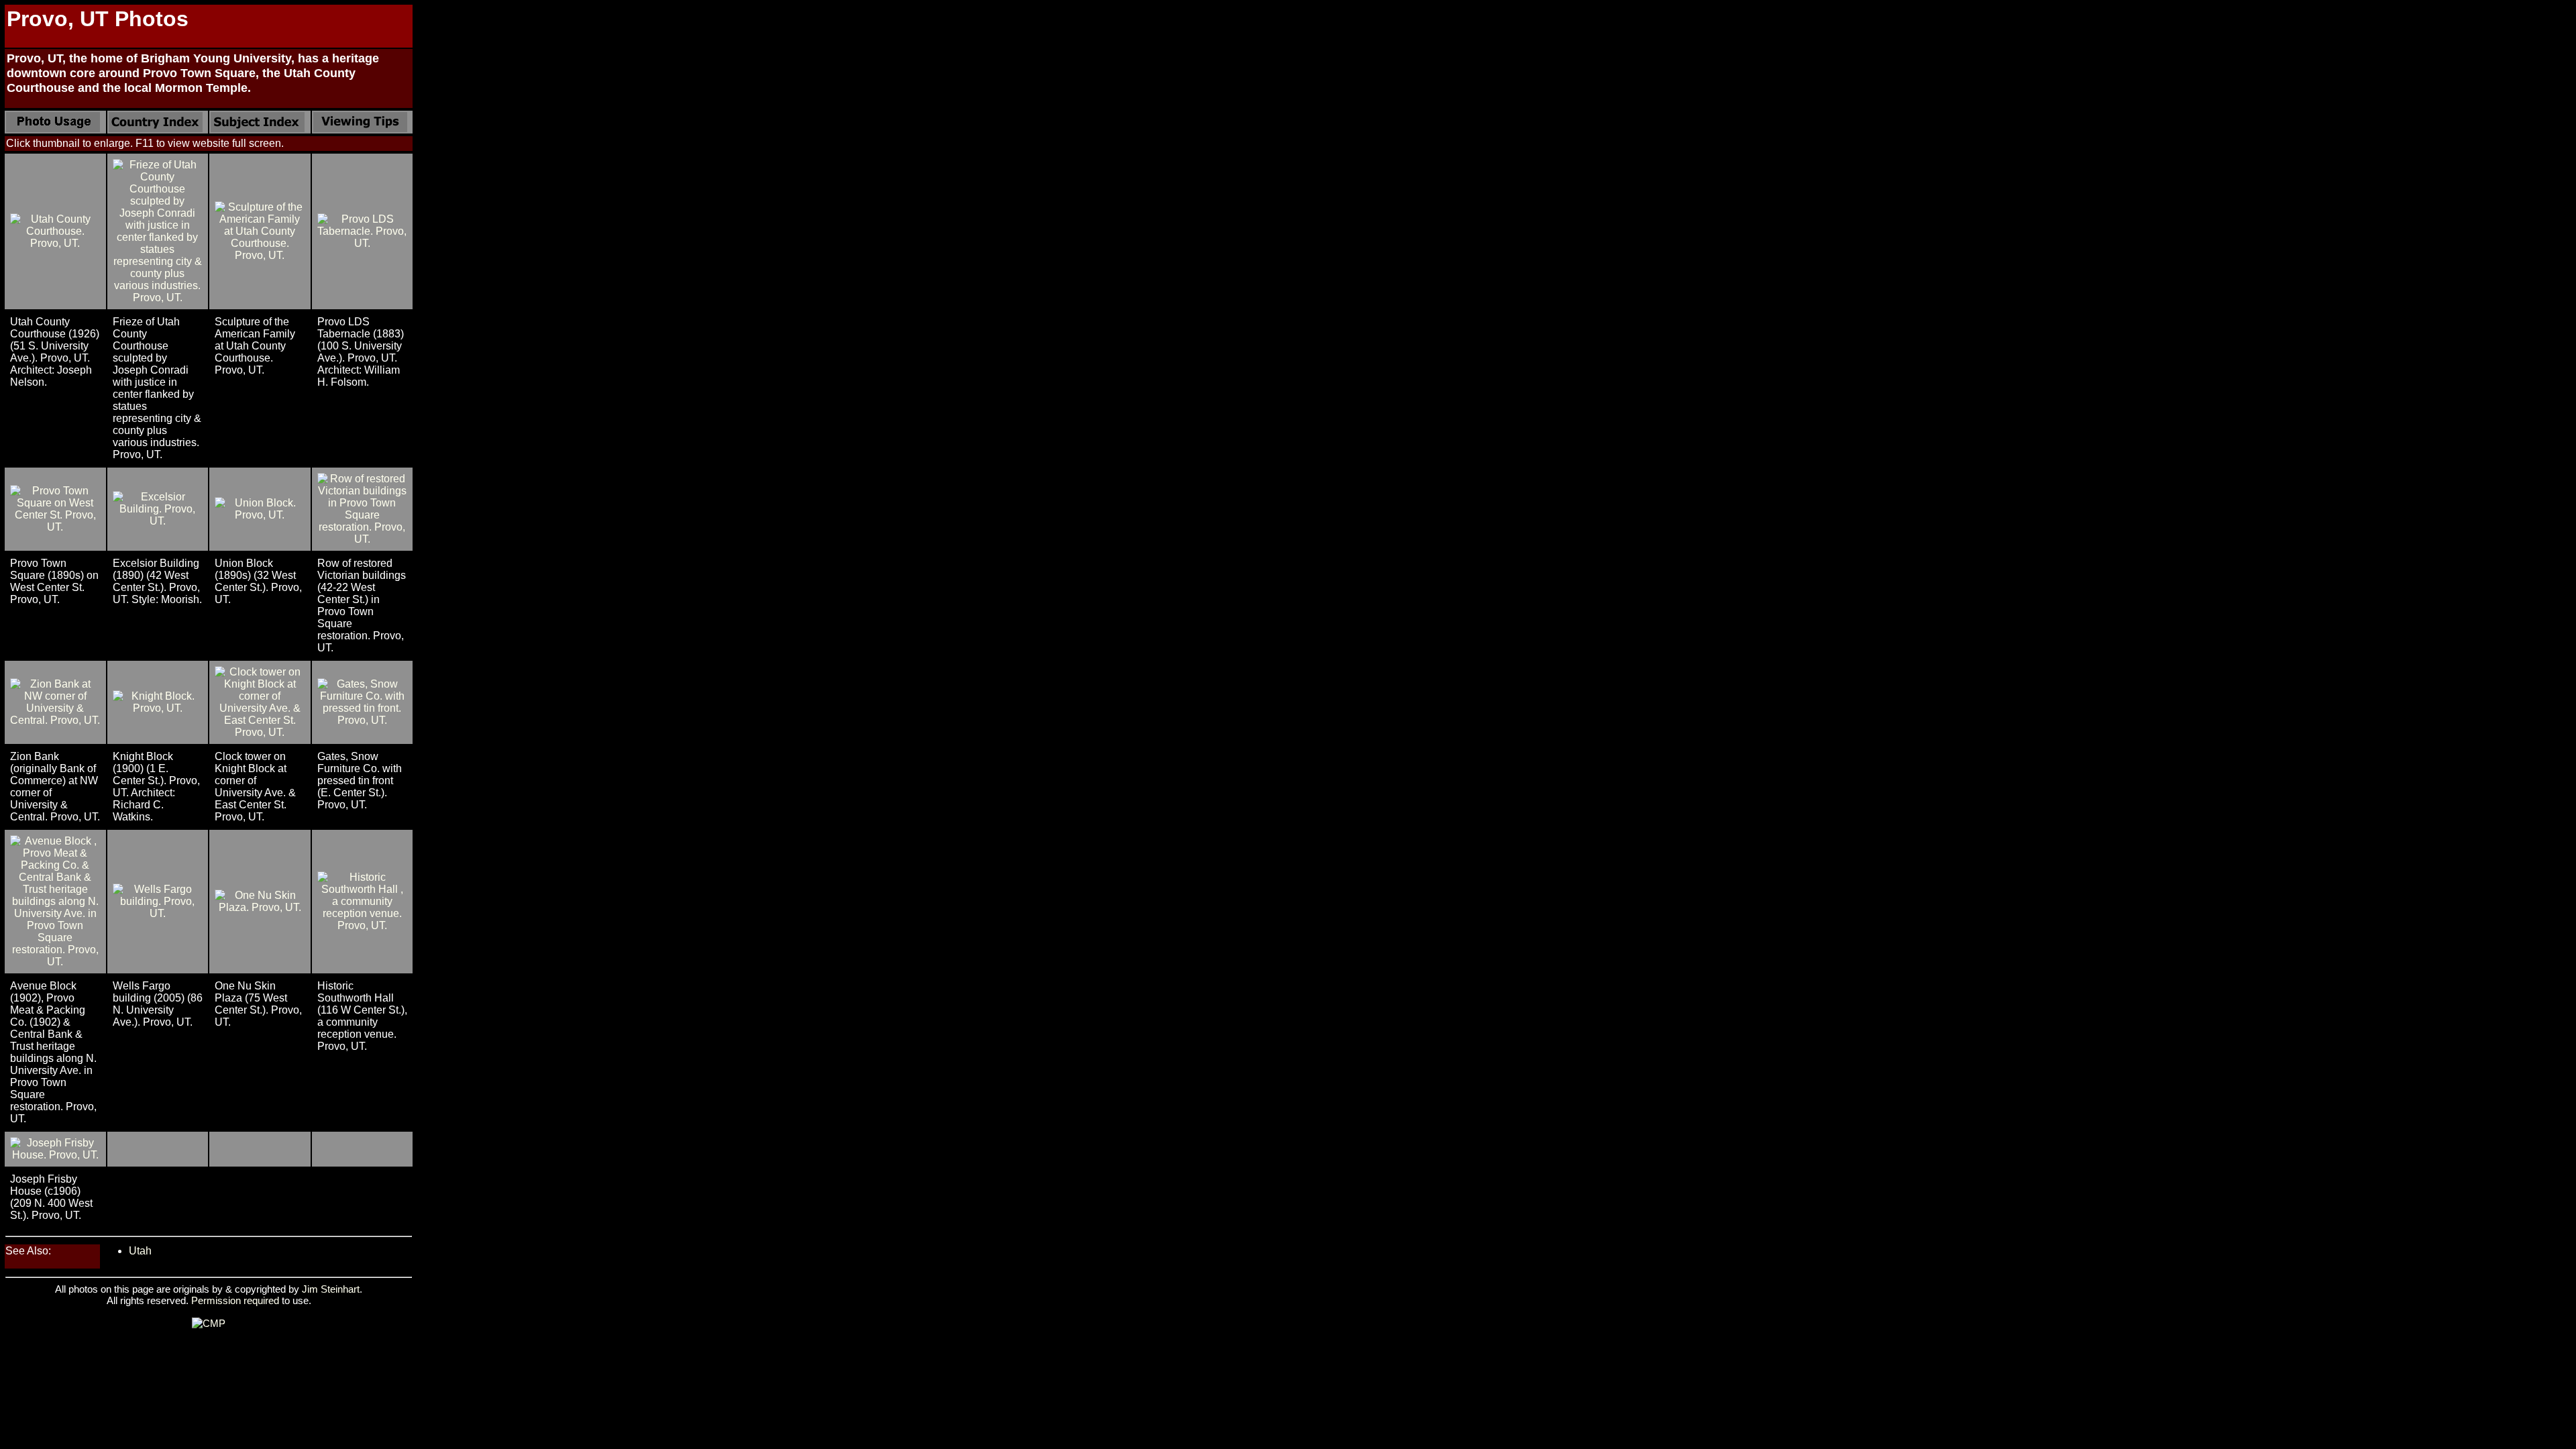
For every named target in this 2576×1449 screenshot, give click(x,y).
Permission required (235, 1300)
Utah (140, 1251)
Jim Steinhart (331, 1289)
